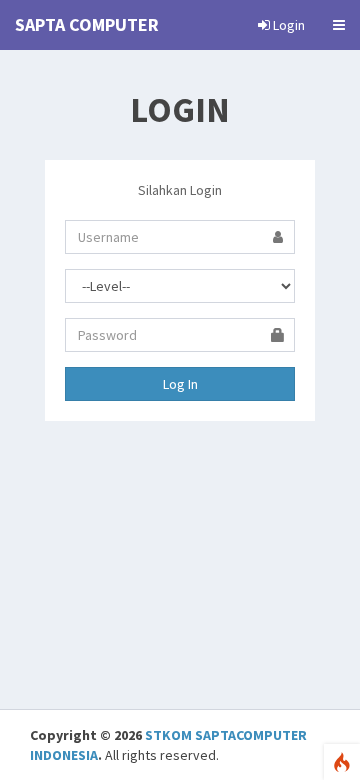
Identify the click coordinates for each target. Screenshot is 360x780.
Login (287, 25)
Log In (180, 384)
